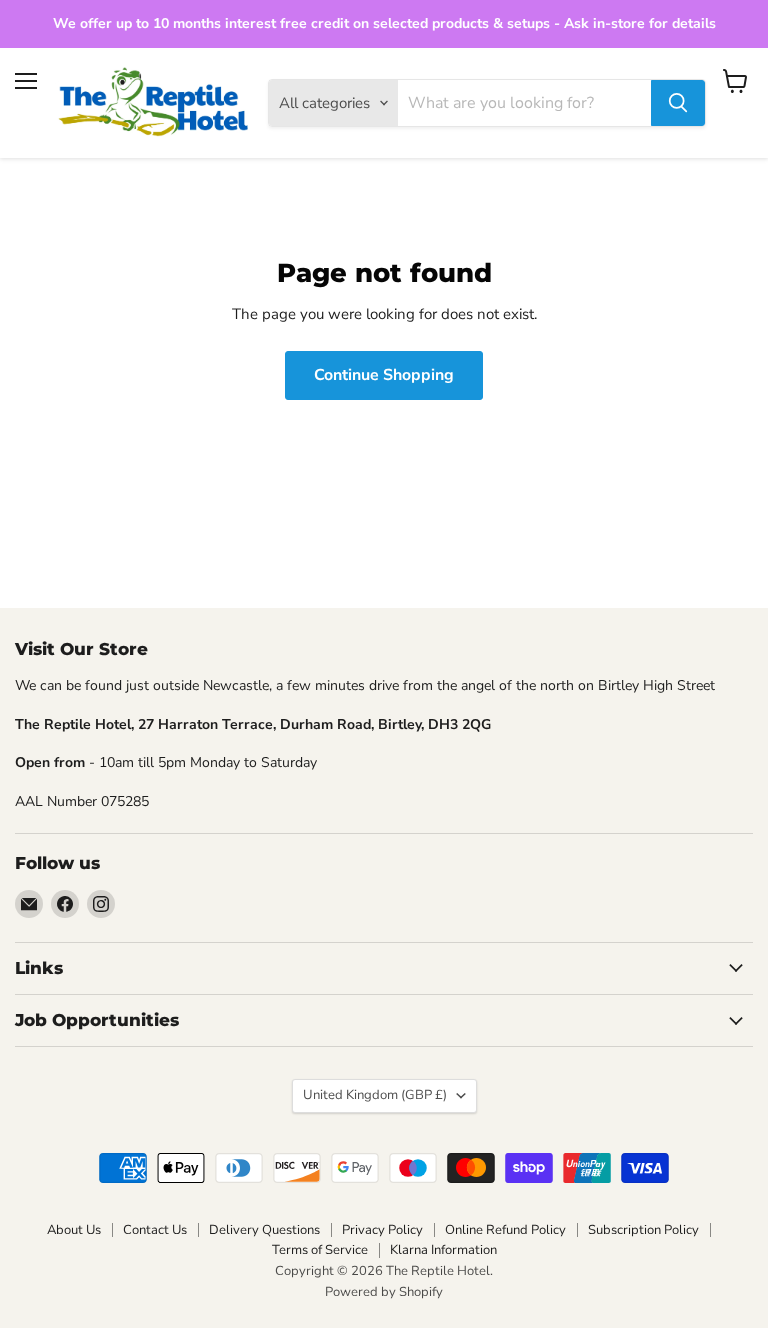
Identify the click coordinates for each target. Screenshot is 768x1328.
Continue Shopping (384, 375)
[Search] (678, 103)
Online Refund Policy (505, 1230)
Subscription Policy (643, 1230)
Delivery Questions (264, 1230)
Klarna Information (443, 1250)
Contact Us (155, 1230)
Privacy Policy (382, 1230)
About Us (74, 1230)
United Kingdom (375, 1095)
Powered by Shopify (384, 1292)
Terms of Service (320, 1250)
